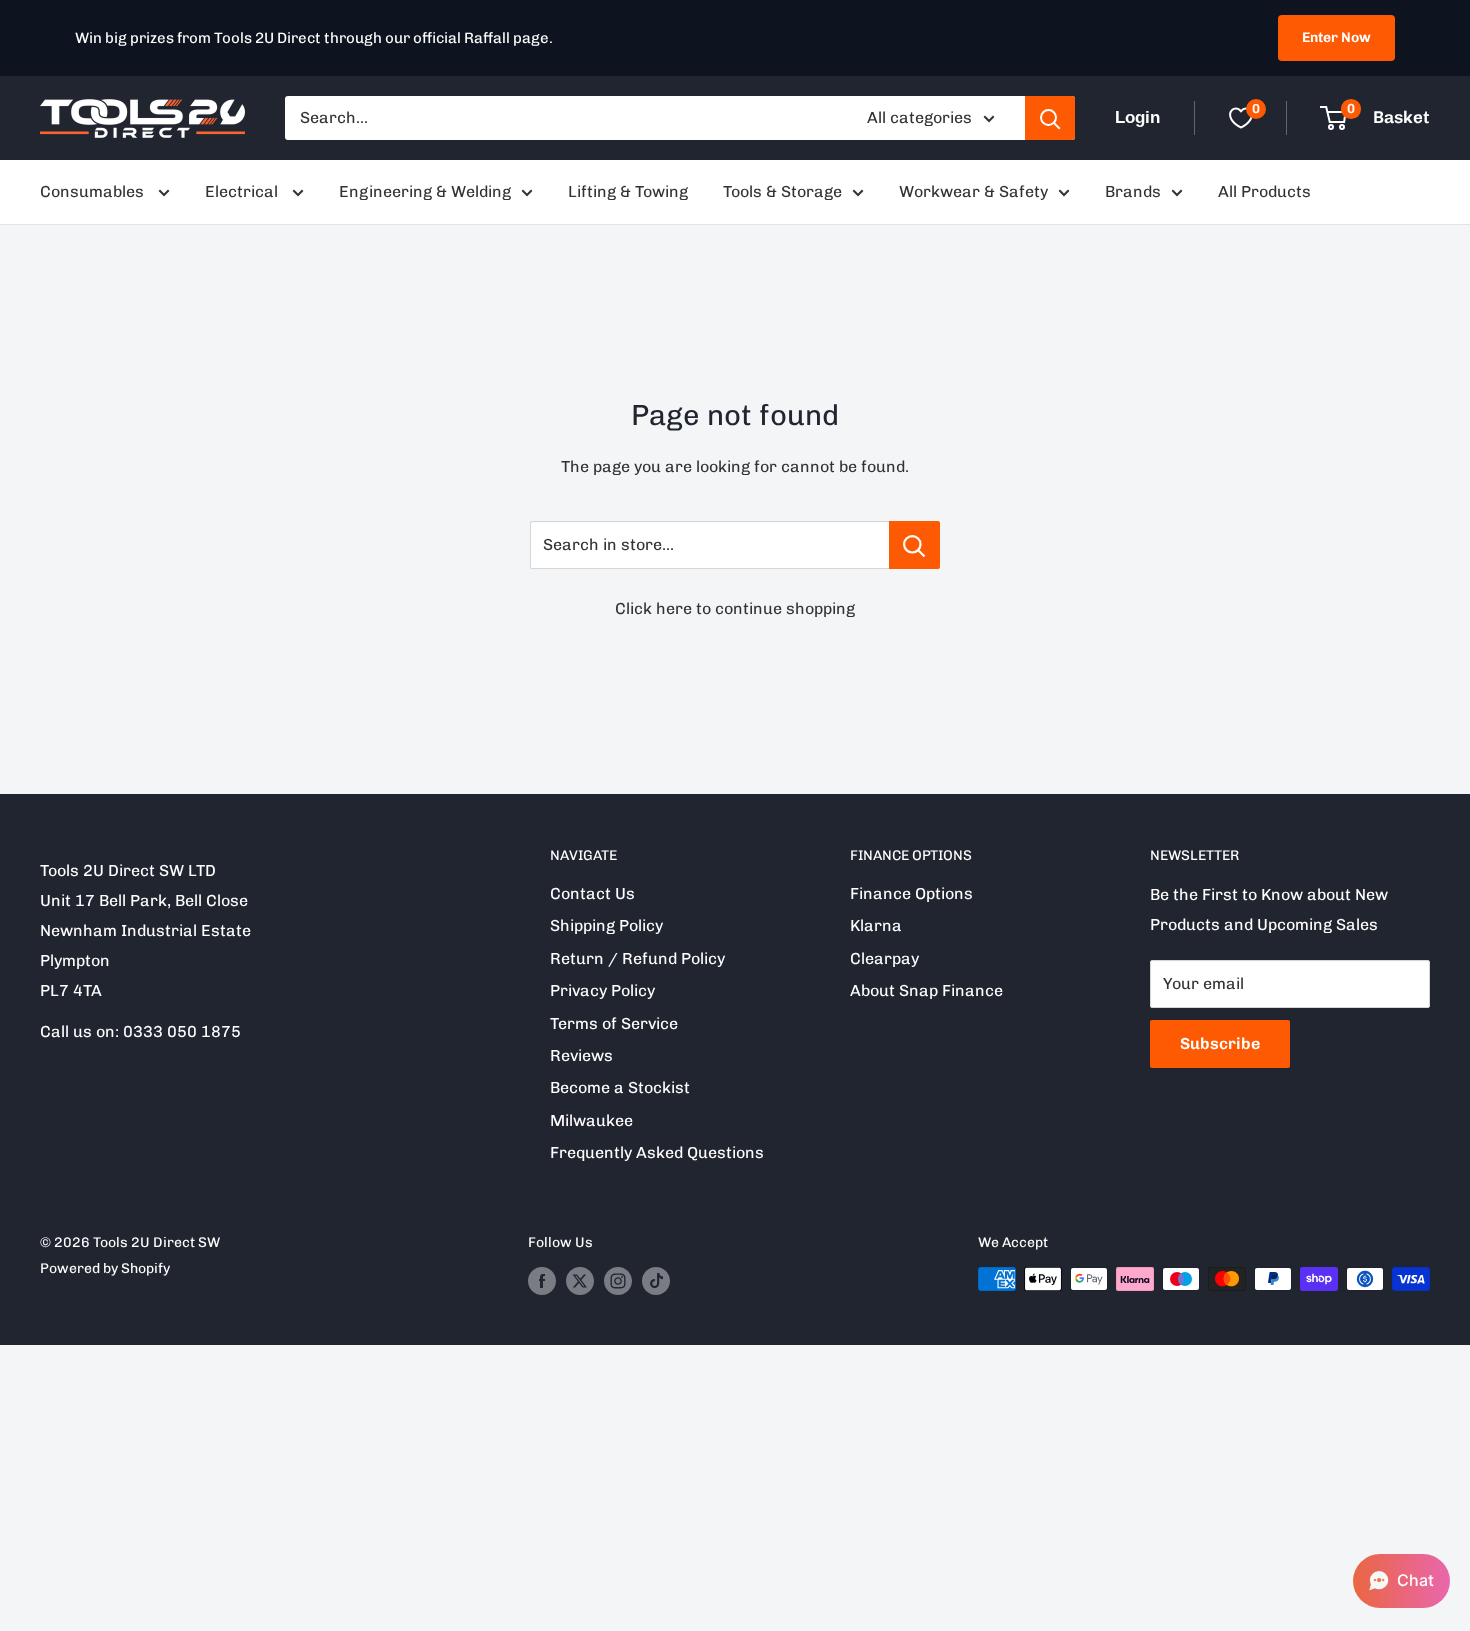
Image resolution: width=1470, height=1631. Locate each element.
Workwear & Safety (973, 191)
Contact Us (592, 893)
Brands (1133, 191)
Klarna (876, 925)
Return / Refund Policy (637, 958)
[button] (1401, 1581)
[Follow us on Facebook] (542, 1281)
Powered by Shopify (105, 1268)
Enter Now (1336, 37)
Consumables (94, 191)
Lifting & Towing (628, 191)
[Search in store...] (914, 545)
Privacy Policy (602, 990)
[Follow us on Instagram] (618, 1281)
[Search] (1050, 118)
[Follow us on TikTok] (656, 1281)
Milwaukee (591, 1120)
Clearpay (884, 958)
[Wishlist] (1241, 118)
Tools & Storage (782, 191)
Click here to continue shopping (735, 608)
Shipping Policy (606, 925)
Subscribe (1220, 1043)
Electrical (243, 191)
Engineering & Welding (425, 191)
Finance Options (911, 893)
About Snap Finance (926, 990)
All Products (1264, 191)
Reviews (581, 1055)
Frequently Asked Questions (657, 1152)
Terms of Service (614, 1023)
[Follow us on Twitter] (580, 1281)
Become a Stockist (620, 1087)
